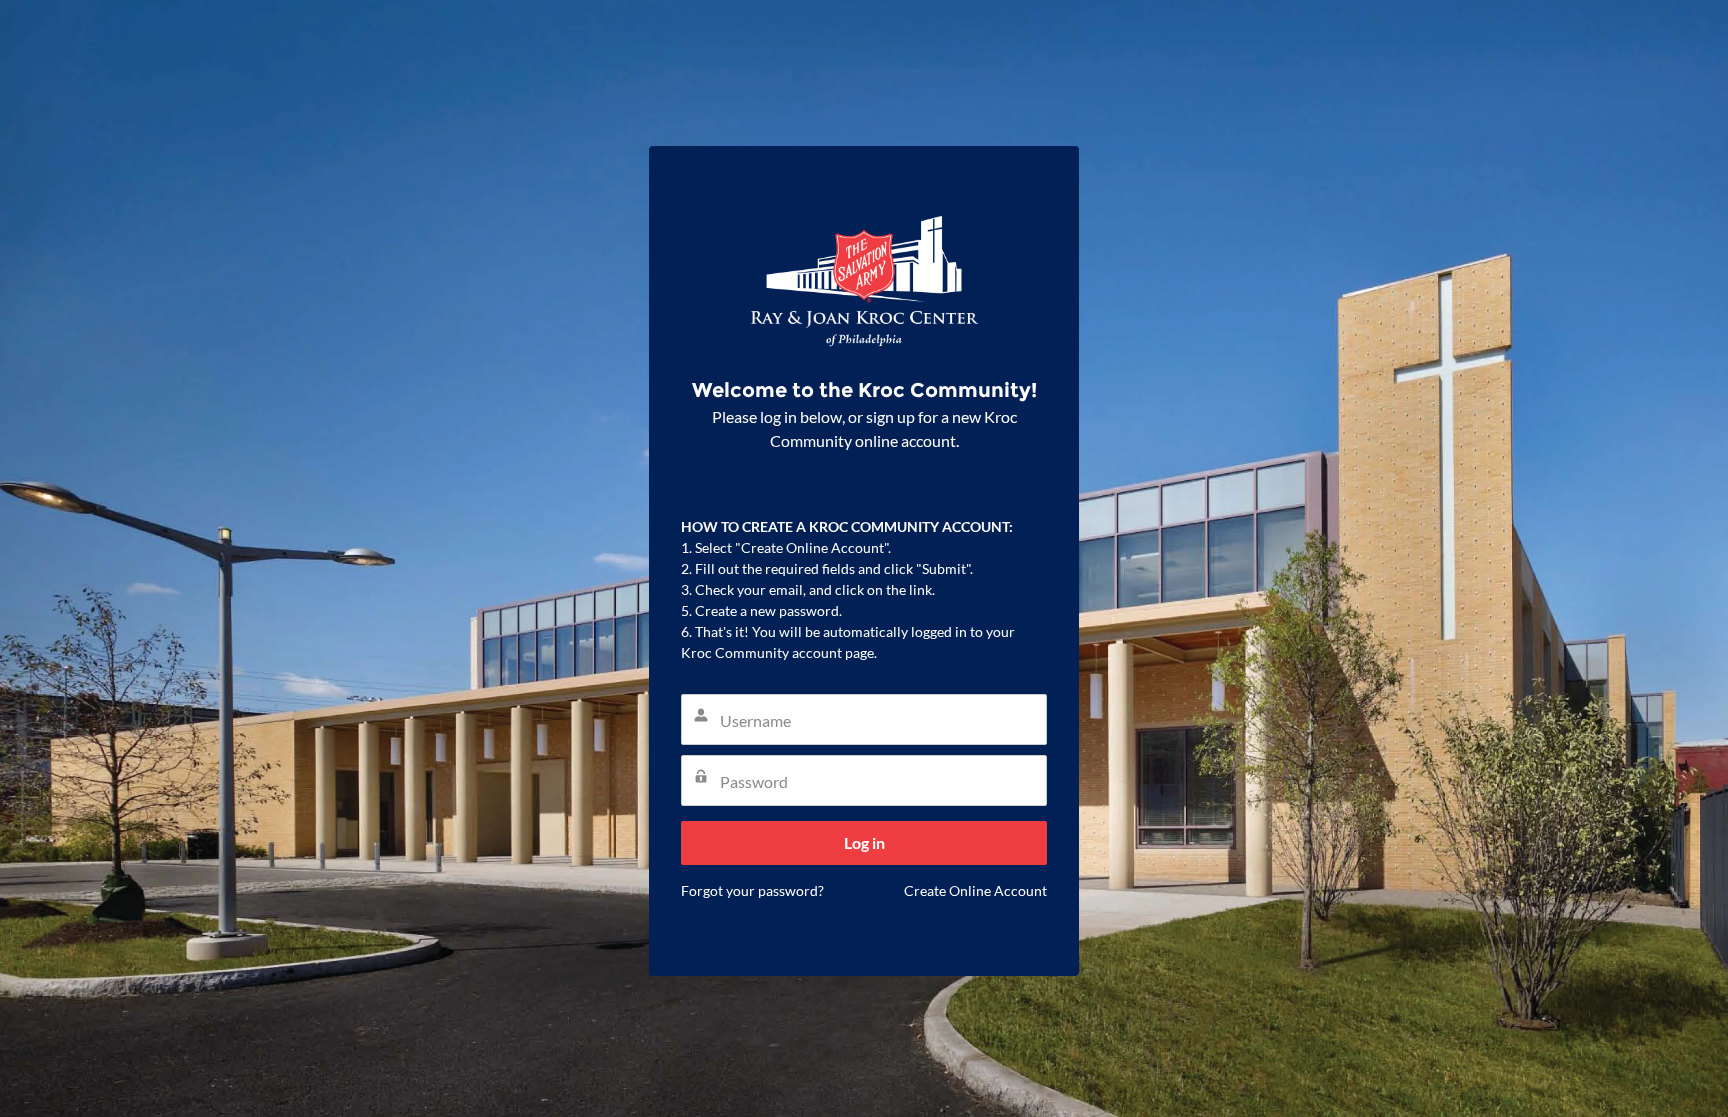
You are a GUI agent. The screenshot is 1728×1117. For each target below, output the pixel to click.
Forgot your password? (752, 890)
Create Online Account (975, 890)
